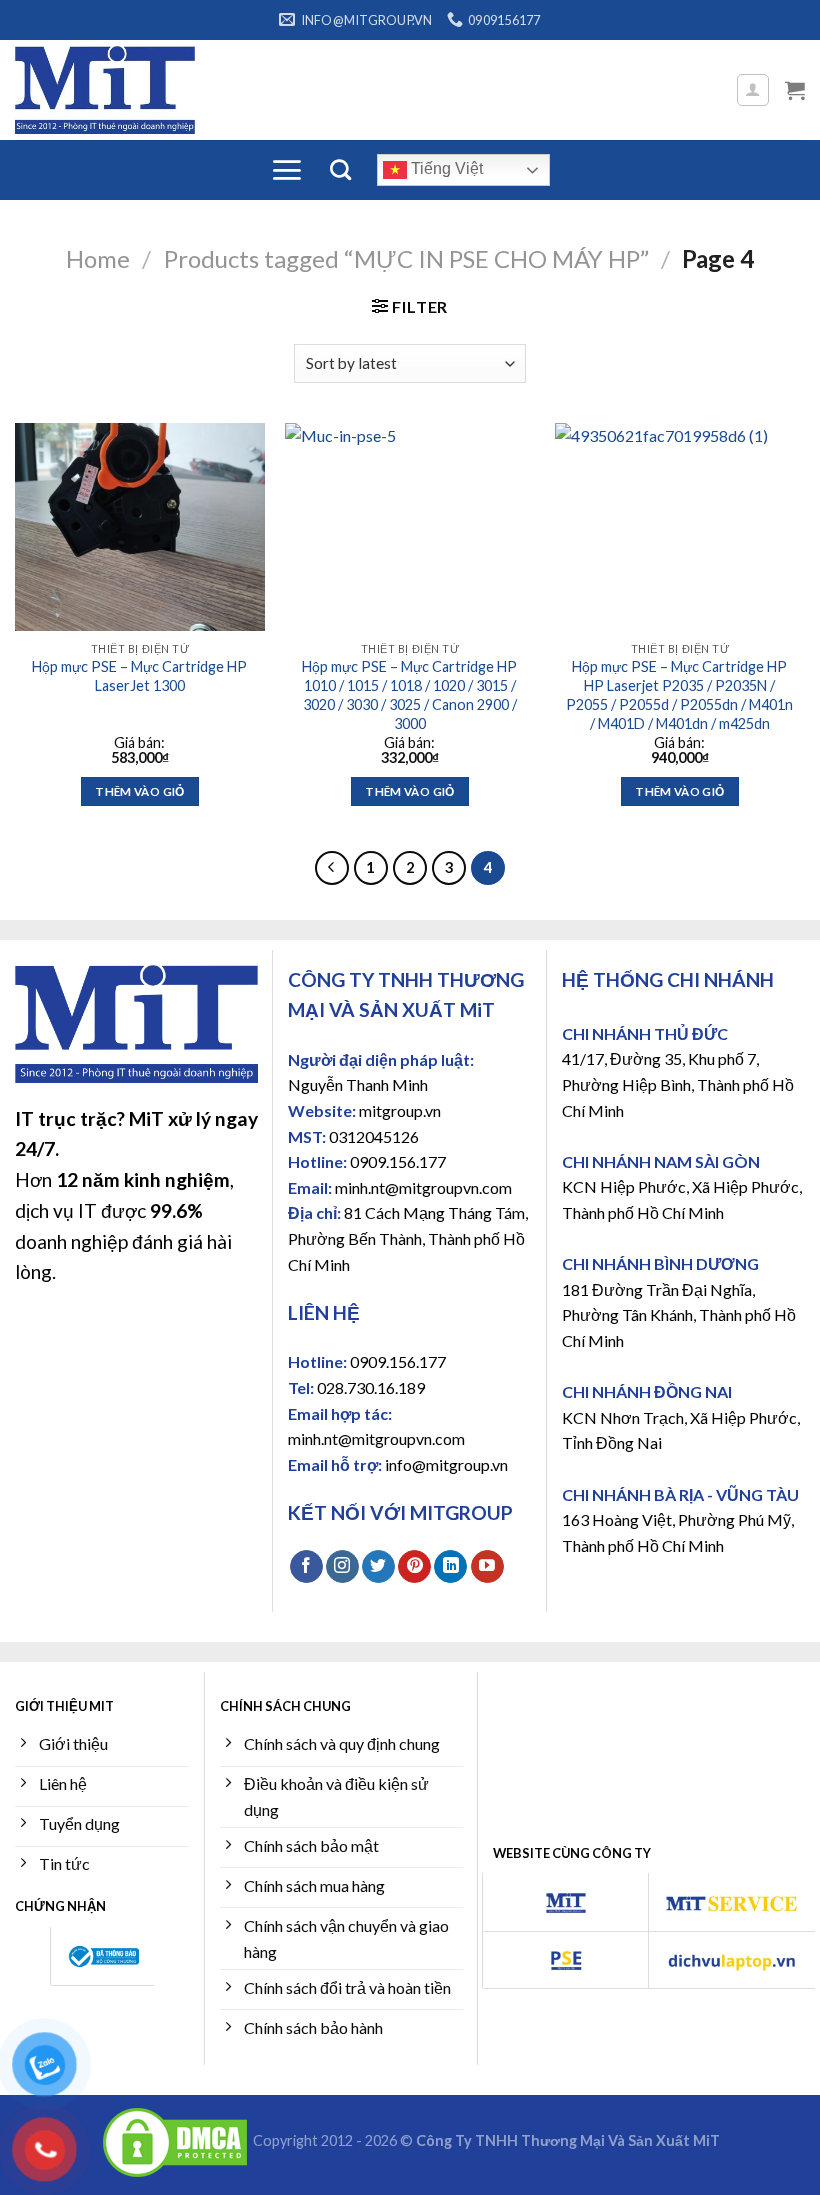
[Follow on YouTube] (487, 1567)
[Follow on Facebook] (306, 1567)
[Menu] (286, 170)
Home (98, 258)
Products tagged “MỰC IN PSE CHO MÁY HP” (406, 258)
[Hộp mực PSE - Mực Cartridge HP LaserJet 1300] (140, 527)
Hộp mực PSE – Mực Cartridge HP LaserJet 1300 (139, 676)
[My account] (753, 90)
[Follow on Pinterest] (414, 1567)
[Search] (340, 169)
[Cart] (795, 90)
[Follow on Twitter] (378, 1567)
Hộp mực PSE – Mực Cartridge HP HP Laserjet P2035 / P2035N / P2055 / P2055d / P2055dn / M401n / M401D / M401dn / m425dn (679, 694)
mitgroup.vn (400, 1110)
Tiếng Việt (445, 168)
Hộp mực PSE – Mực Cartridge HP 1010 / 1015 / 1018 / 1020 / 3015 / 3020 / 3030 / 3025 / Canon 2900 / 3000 (409, 694)
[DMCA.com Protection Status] (175, 2140)
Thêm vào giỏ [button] (139, 791)
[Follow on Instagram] (342, 1567)
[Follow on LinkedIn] (450, 1567)
